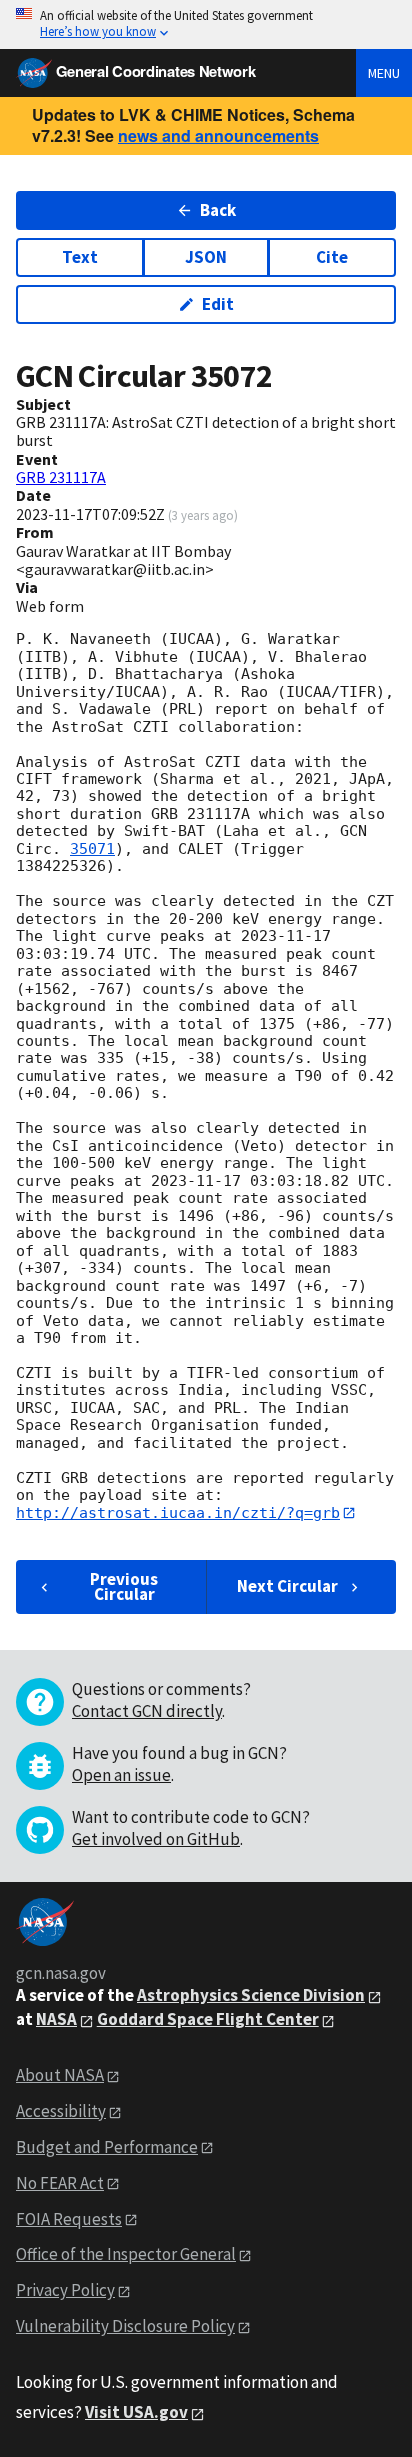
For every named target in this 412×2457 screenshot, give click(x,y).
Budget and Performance (107, 2147)
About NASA (60, 2075)
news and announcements (218, 135)
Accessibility (61, 2111)
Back (218, 210)
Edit (218, 304)
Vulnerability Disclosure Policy (125, 2326)
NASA (56, 2019)
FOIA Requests (69, 2219)
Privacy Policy (65, 2290)
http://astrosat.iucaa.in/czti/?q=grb (178, 1513)
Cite (332, 257)
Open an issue (121, 1775)
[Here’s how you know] (206, 24)
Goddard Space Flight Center (208, 2019)
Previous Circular (124, 1586)
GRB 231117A (61, 477)
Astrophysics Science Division (251, 1995)
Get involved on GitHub (156, 1839)
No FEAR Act (60, 2183)
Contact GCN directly (147, 1711)
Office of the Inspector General (126, 2254)
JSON (206, 257)
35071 (92, 849)
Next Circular (287, 1586)
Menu (384, 73)
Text (80, 257)
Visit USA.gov (136, 2412)
